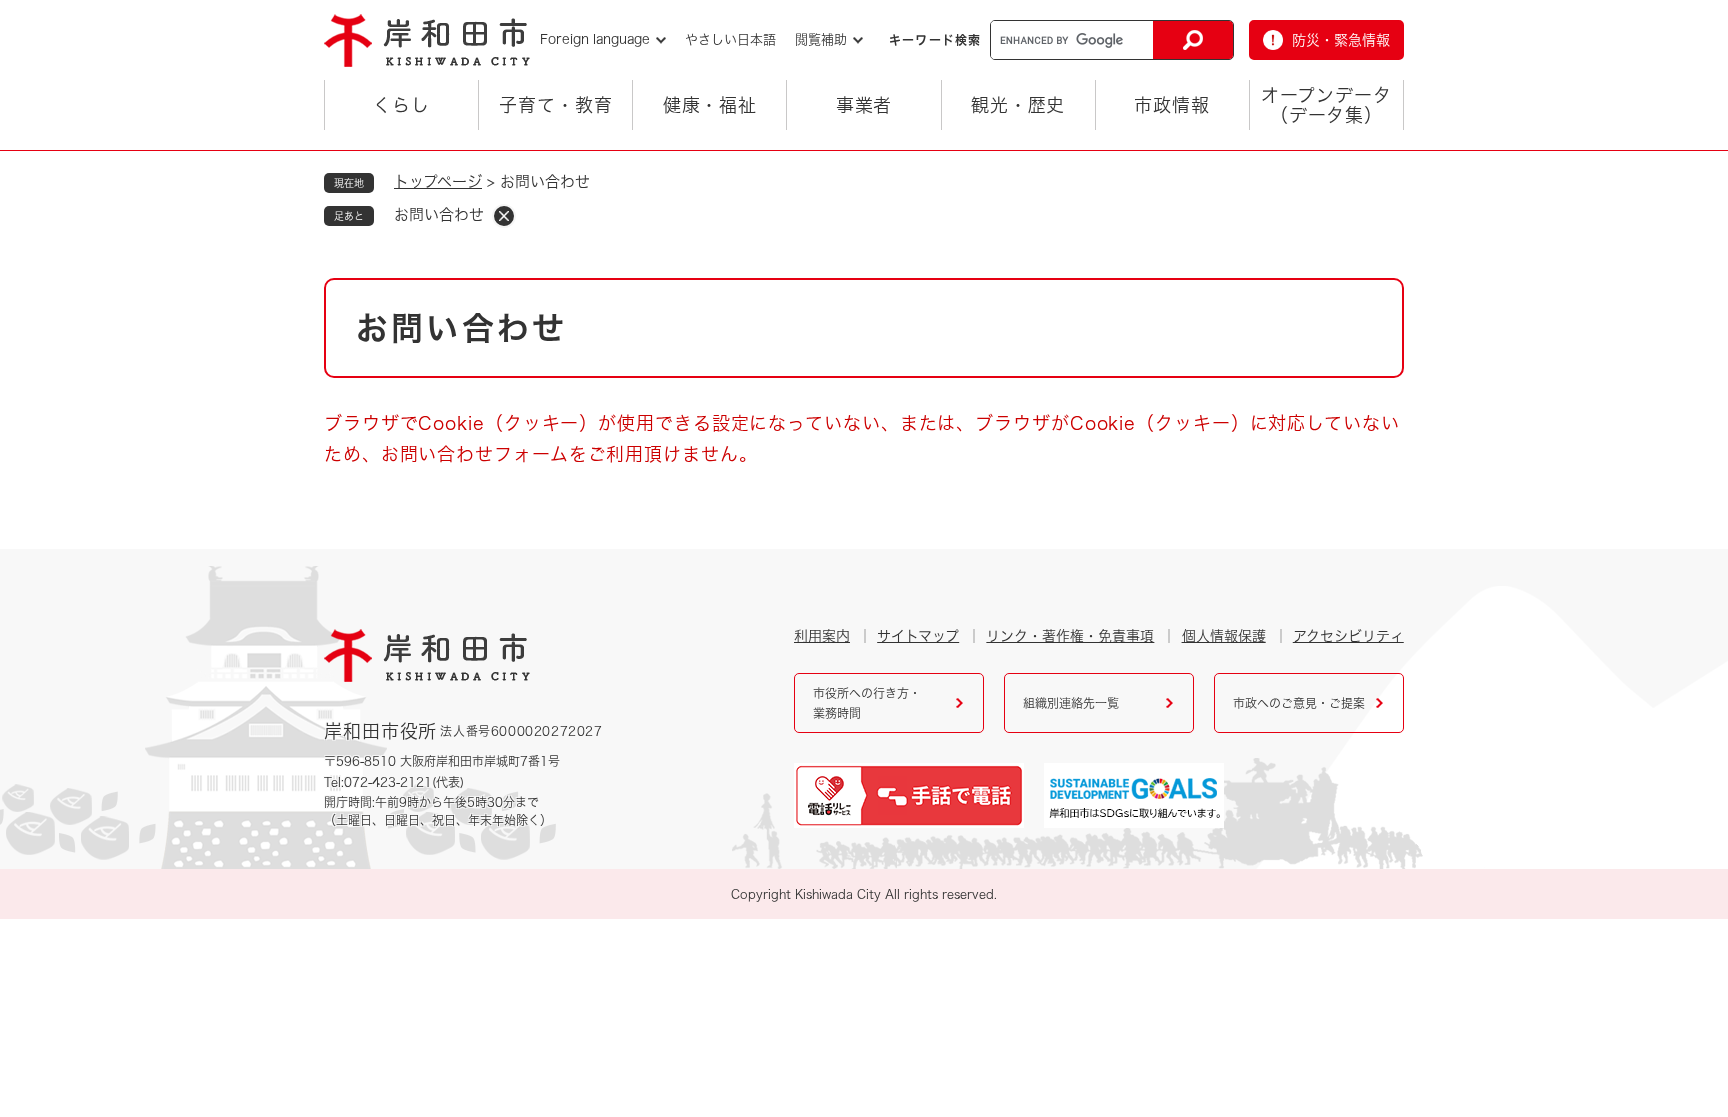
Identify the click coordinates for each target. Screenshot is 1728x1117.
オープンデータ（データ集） (1326, 105)
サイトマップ (918, 636)
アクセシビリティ (1348, 636)
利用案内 (822, 636)
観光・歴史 (1018, 105)
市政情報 (1172, 105)
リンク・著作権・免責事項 (1070, 636)
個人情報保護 (1224, 636)
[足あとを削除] (504, 216)
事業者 (864, 105)
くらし (401, 105)
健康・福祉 (710, 105)
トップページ (438, 181)
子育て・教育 (555, 105)
